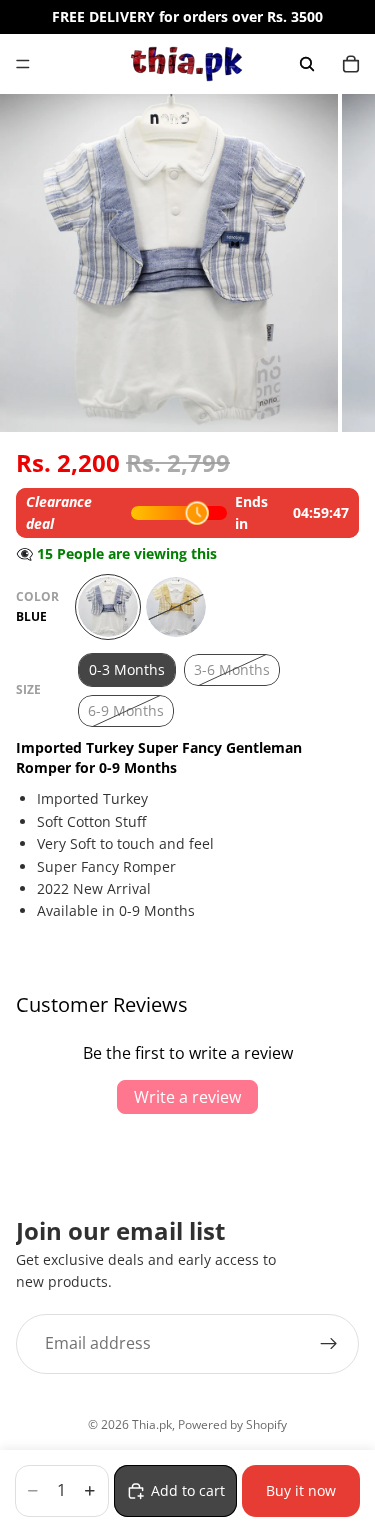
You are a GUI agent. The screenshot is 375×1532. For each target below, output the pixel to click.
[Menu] (23, 64)
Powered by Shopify (232, 1424)
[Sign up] (329, 1344)
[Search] (307, 64)
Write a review (187, 1097)
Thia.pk (152, 1424)
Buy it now (301, 1490)
